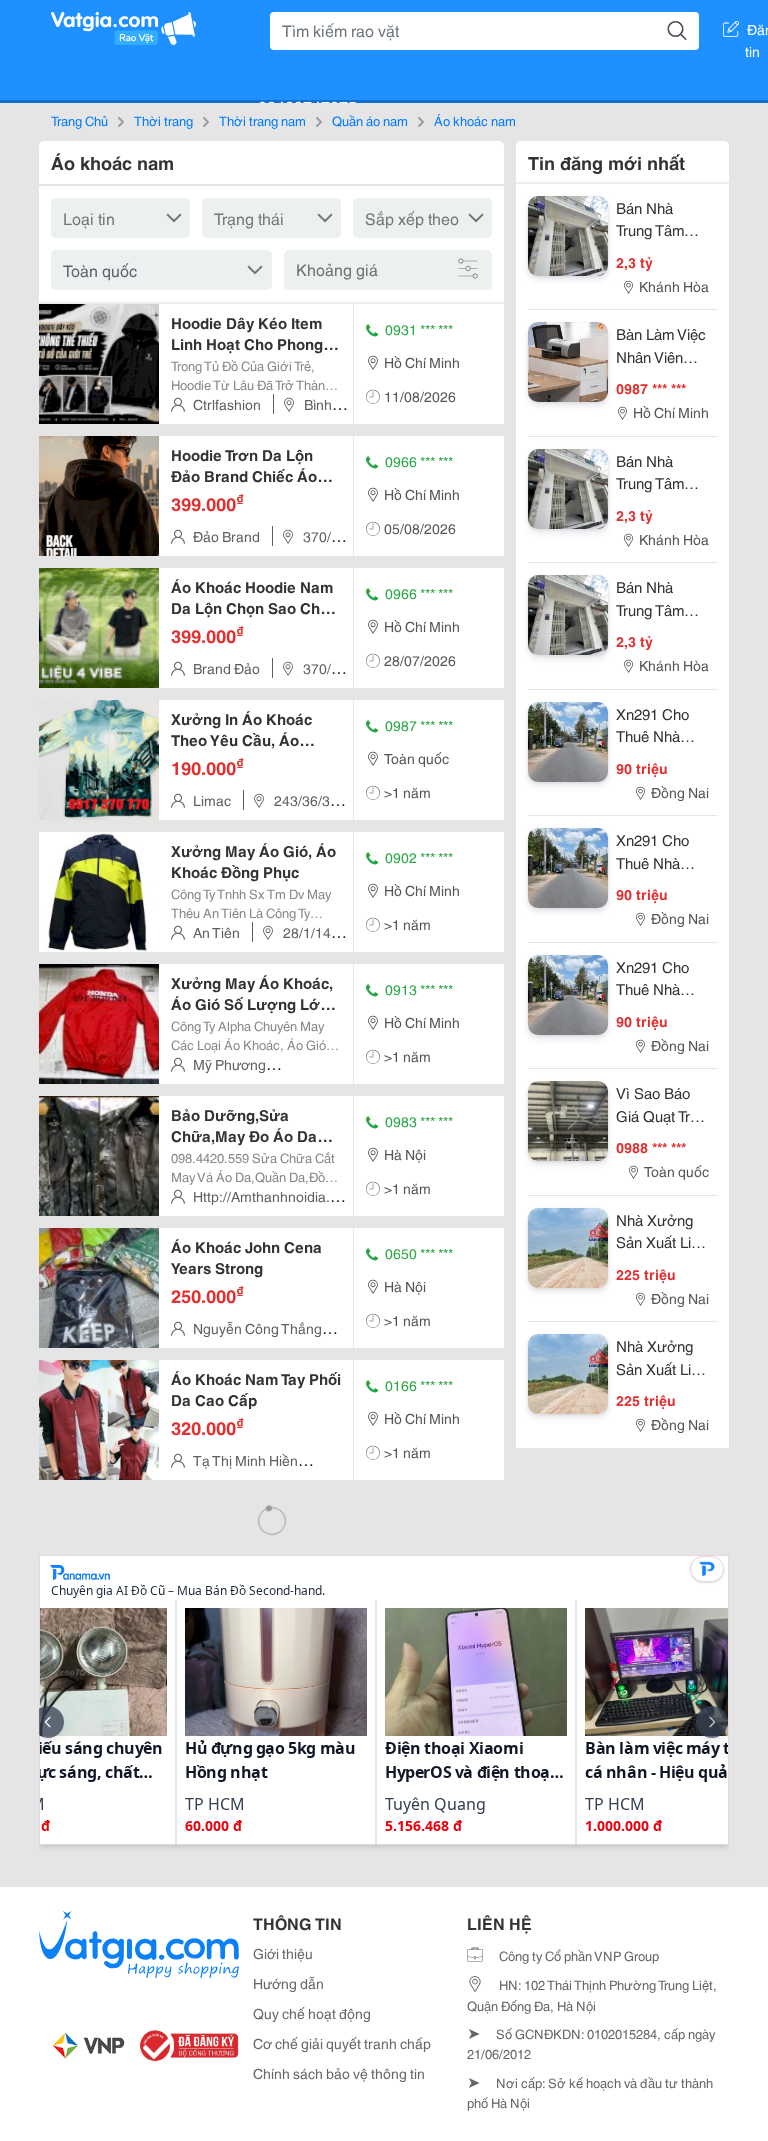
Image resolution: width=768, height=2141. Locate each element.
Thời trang (163, 120)
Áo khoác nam (475, 120)
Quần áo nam (370, 120)
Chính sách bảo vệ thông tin (339, 2073)
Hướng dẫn (288, 1983)
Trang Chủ (79, 120)
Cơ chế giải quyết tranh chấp (342, 2043)
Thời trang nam (262, 120)
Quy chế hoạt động (312, 2013)
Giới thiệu (283, 1953)
